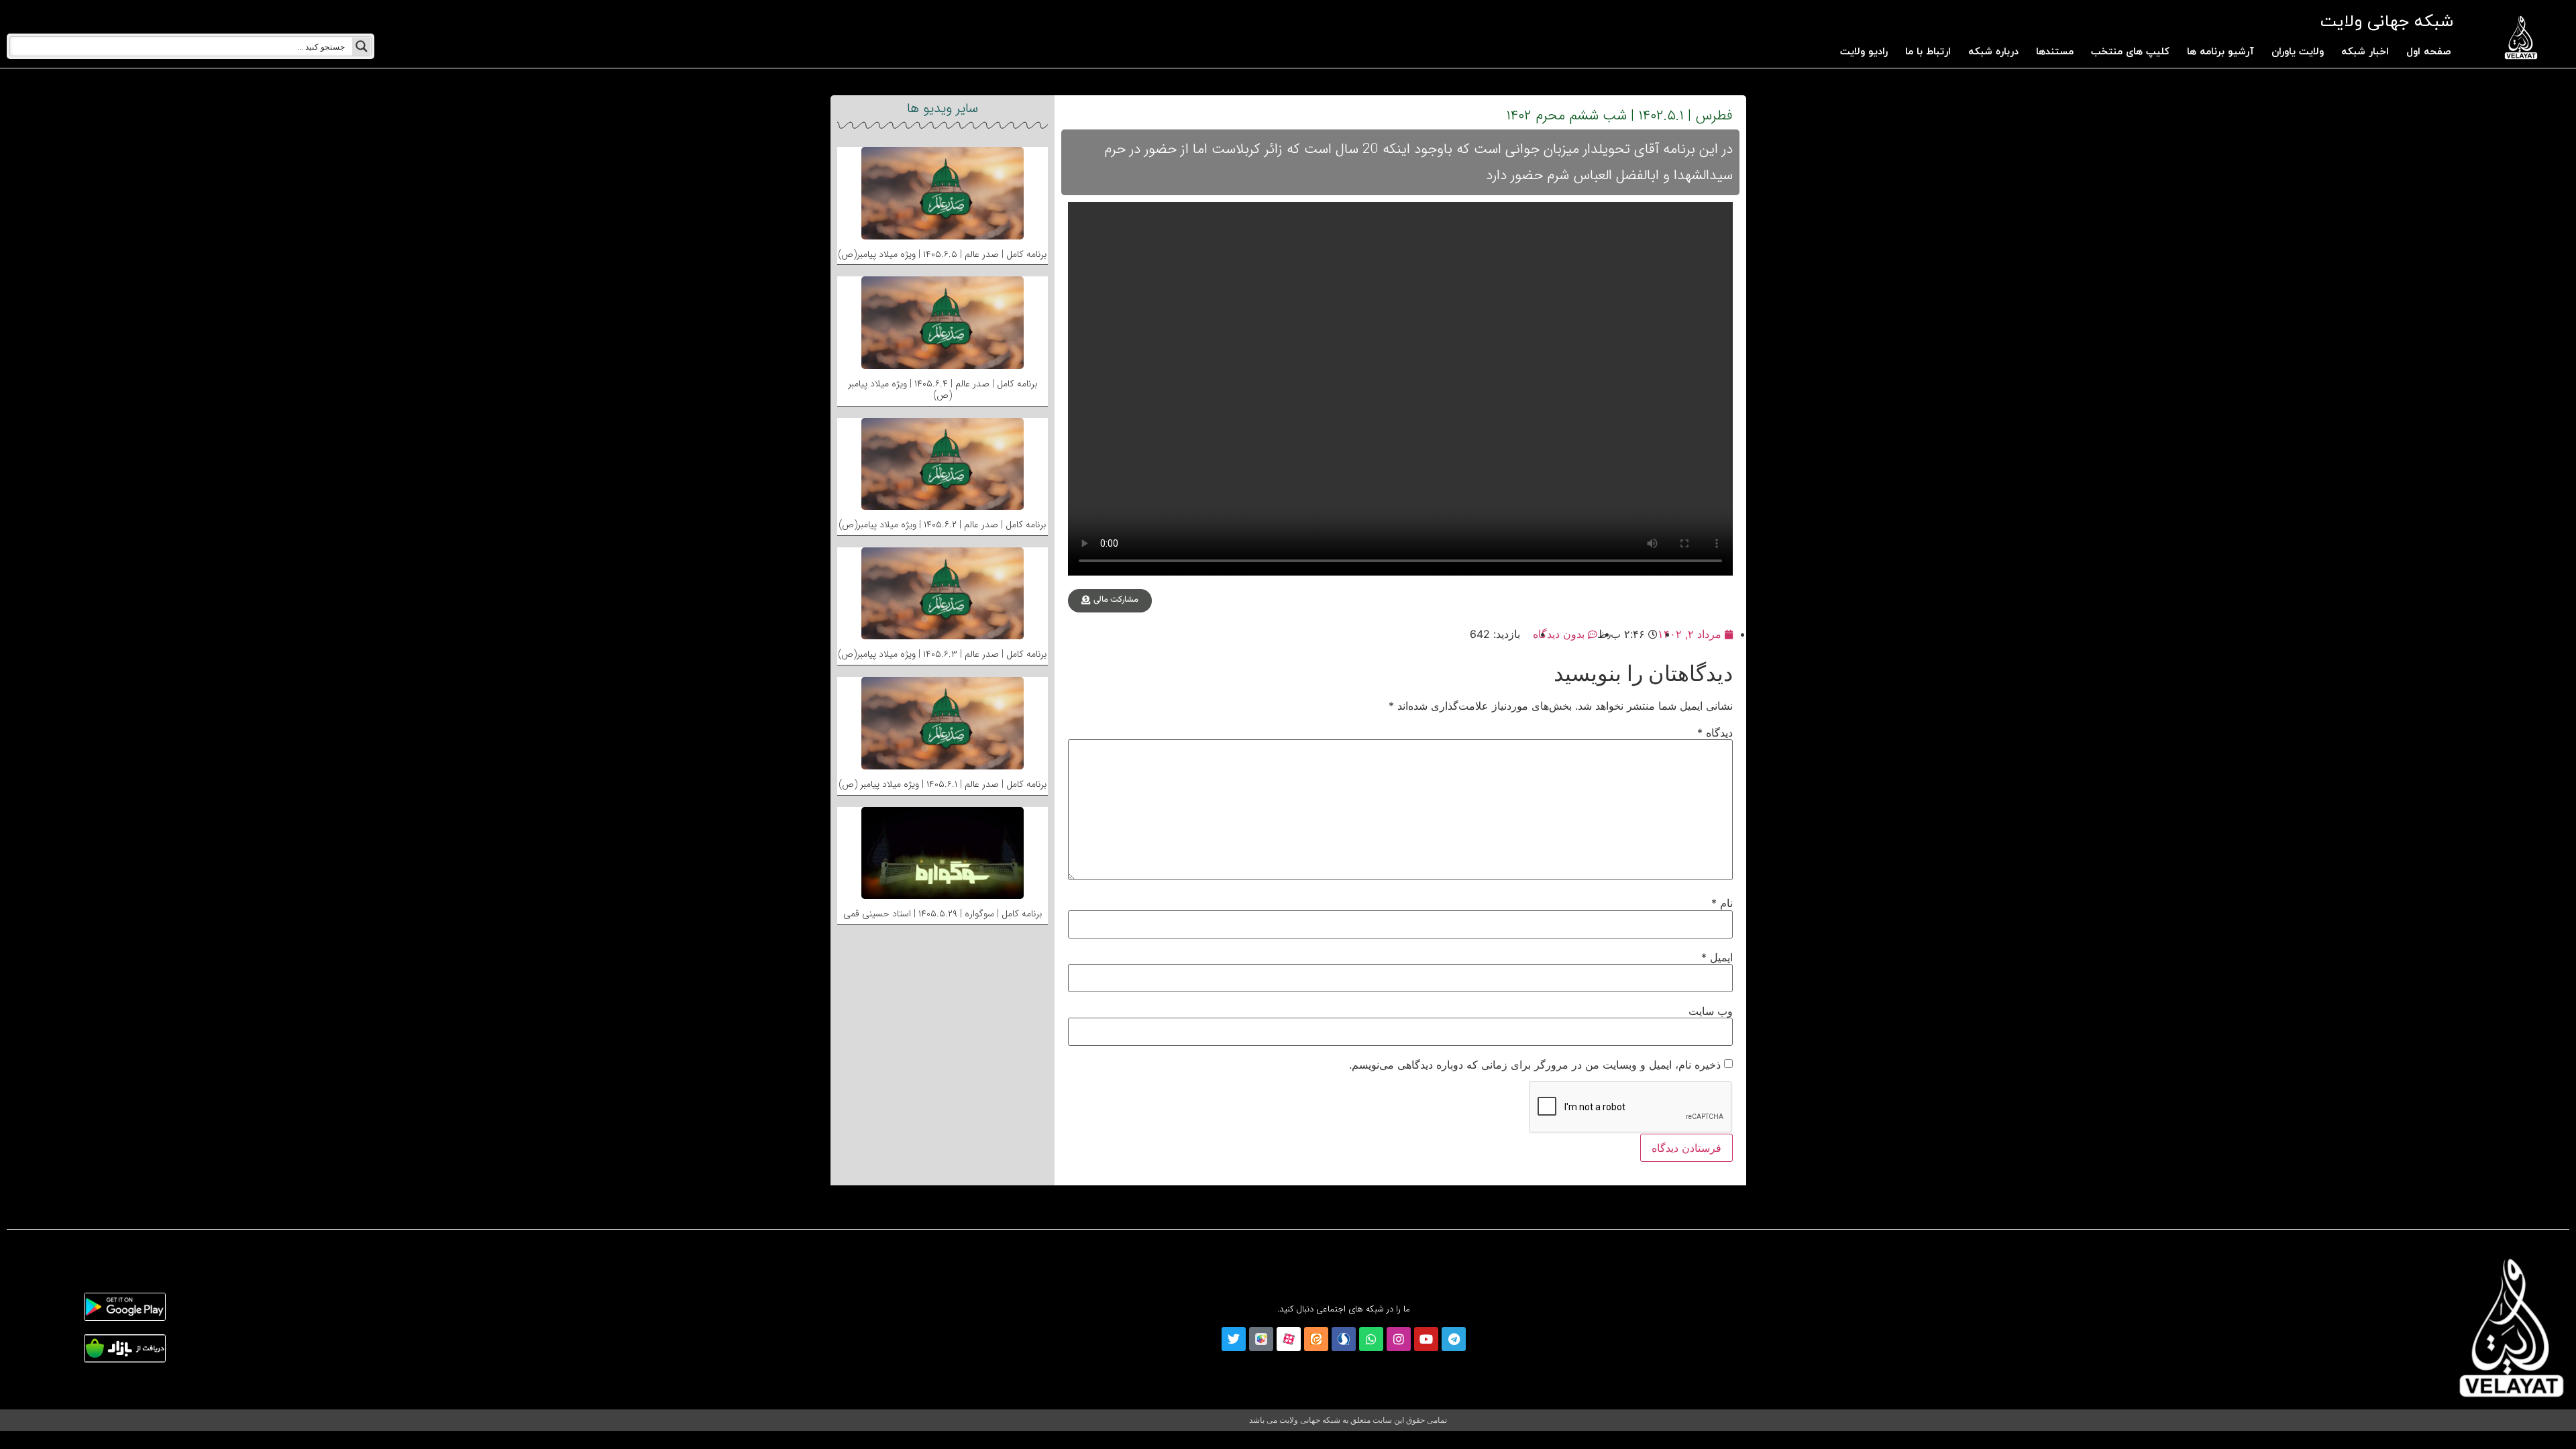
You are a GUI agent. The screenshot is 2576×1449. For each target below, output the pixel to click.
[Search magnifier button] (362, 46)
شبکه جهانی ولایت (2386, 22)
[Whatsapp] (1371, 1339)
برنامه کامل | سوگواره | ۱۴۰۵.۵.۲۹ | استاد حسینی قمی (943, 914)
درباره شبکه (1993, 52)
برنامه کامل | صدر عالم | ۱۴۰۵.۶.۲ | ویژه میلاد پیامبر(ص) (942, 525)
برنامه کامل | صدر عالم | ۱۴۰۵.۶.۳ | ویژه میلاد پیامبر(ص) (942, 654)
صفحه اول (2429, 52)
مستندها (2055, 52)
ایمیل (1717, 957)
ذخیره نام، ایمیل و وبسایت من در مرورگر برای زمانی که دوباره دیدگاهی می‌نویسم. (1535, 1065)
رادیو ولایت (1864, 52)
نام (1722, 903)
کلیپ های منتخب (2130, 52)
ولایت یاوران (2298, 52)
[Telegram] (1454, 1339)
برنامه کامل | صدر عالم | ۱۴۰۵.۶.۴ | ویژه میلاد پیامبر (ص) (943, 389)
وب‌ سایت (1711, 1011)
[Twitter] (1234, 1339)
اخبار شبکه (2365, 52)
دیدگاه (1715, 733)
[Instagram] (1399, 1339)
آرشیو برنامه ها (2220, 52)
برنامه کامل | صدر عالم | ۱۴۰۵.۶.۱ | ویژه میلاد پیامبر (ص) (943, 784)
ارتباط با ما (1928, 52)
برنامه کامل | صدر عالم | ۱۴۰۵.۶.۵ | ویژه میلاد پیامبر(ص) (942, 254)
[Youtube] (1426, 1339)
